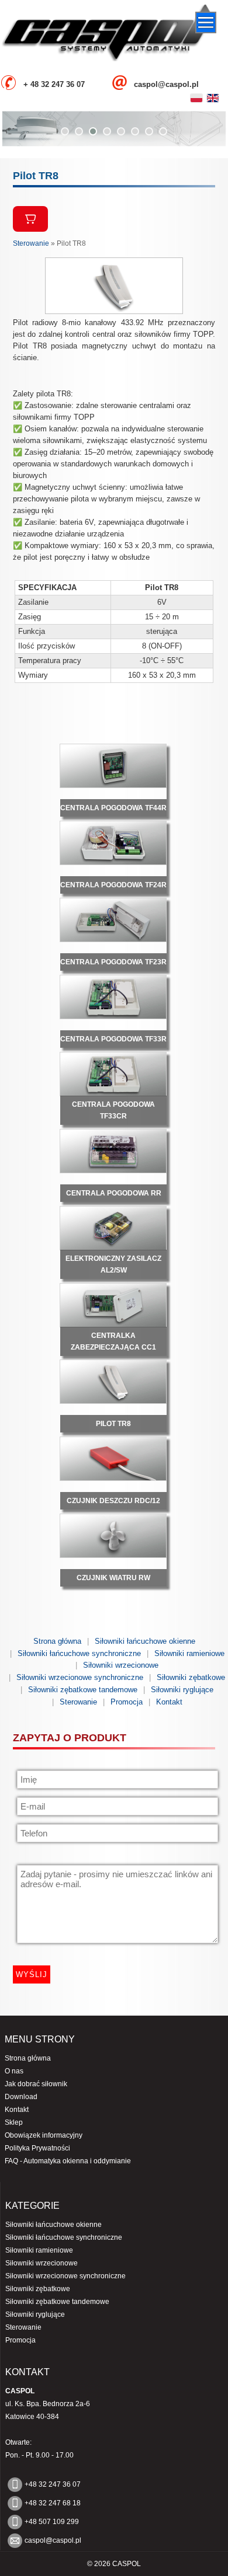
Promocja (127, 1702)
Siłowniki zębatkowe (191, 1677)
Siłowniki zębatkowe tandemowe (83, 1690)
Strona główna (57, 1641)
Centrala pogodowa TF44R (113, 808)
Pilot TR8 (113, 1424)
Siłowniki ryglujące (182, 1690)
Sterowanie (31, 243)
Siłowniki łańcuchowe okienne (145, 1641)
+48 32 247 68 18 (53, 2503)
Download (21, 2097)
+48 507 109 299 (52, 2522)
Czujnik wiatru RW (113, 1578)
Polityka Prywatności (37, 2148)
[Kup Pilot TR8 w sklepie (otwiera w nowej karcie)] (30, 219)
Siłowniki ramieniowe (189, 1653)
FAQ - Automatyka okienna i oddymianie (68, 2161)
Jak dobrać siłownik (36, 2084)
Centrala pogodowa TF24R (113, 885)
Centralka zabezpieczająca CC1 (113, 1341)
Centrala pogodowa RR (113, 1193)
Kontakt (169, 1702)
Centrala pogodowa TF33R (113, 1039)
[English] (213, 98)
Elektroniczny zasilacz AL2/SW (113, 1264)
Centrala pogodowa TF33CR (113, 1110)
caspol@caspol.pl (53, 2540)
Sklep (14, 2122)
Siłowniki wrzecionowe (121, 1665)
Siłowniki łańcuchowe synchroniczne (79, 1653)
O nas (14, 2071)
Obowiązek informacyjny (44, 2135)
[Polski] (196, 98)
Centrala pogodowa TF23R (113, 962)
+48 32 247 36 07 (53, 2484)
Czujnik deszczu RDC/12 (113, 1501)
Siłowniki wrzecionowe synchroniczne (80, 1677)
